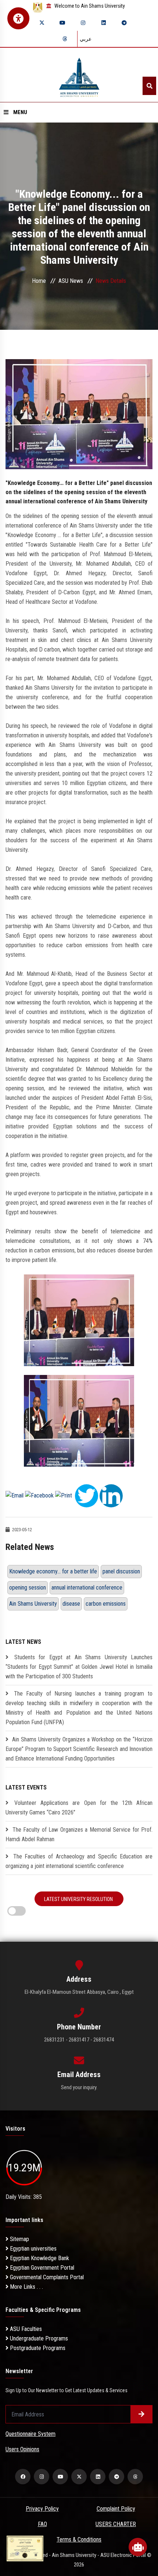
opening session (28, 1588)
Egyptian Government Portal (41, 2268)
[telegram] (124, 23)
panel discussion (121, 1571)
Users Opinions (22, 2449)
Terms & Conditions (79, 2539)
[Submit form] (141, 2414)
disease (71, 1604)
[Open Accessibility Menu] (18, 18)
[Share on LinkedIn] (111, 1495)
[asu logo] (79, 75)
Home (39, 281)
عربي (86, 39)
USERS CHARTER (116, 2524)
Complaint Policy (116, 2509)
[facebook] (23, 2477)
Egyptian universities (33, 2249)
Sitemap (19, 2239)
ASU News (71, 281)
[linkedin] (104, 23)
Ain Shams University (33, 1604)
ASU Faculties (25, 2329)
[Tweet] (87, 1495)
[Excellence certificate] (25, 2548)
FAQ (42, 2524)
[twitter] (42, 23)
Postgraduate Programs (37, 2348)
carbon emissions (106, 1604)
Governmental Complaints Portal (46, 2277)
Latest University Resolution (79, 1899)
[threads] (65, 39)
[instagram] (83, 23)
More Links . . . (26, 2287)
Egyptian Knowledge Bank (39, 2258)
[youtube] (62, 23)
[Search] (149, 86)
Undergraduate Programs (38, 2338)
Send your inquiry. (79, 2087)
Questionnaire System (30, 2434)
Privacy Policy (42, 2509)
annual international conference (87, 1588)
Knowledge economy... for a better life (53, 1571)
